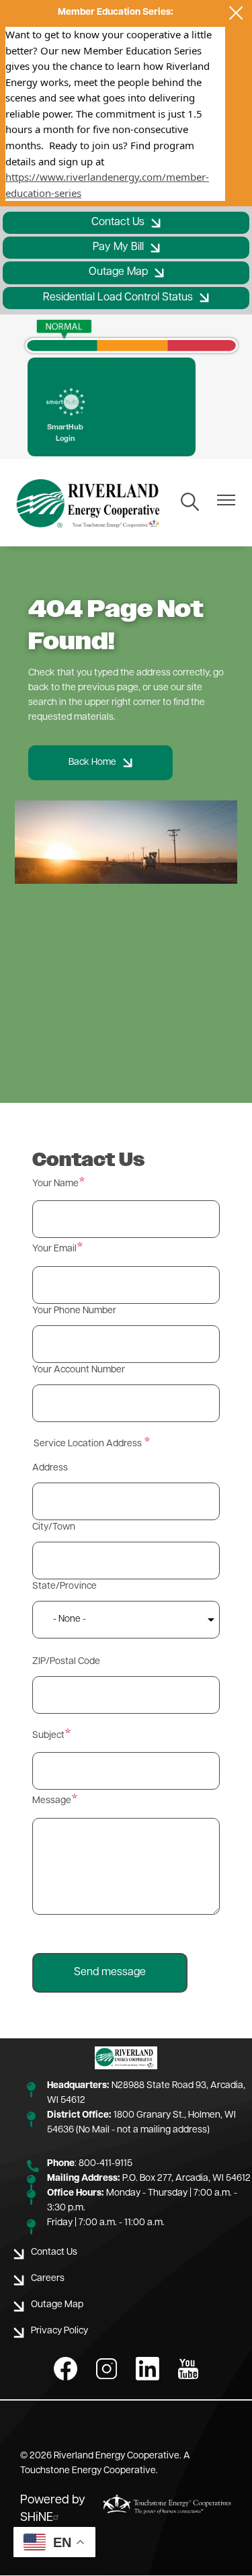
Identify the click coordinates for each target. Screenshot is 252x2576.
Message (52, 1801)
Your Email (54, 1249)
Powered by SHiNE (53, 2509)
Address (50, 1468)
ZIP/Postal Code (66, 1662)
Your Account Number (79, 1370)
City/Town (54, 1527)
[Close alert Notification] (236, 13)
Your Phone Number (74, 1311)
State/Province (65, 1586)
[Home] (90, 503)
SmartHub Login (65, 417)
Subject (48, 1736)
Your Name (55, 1184)
